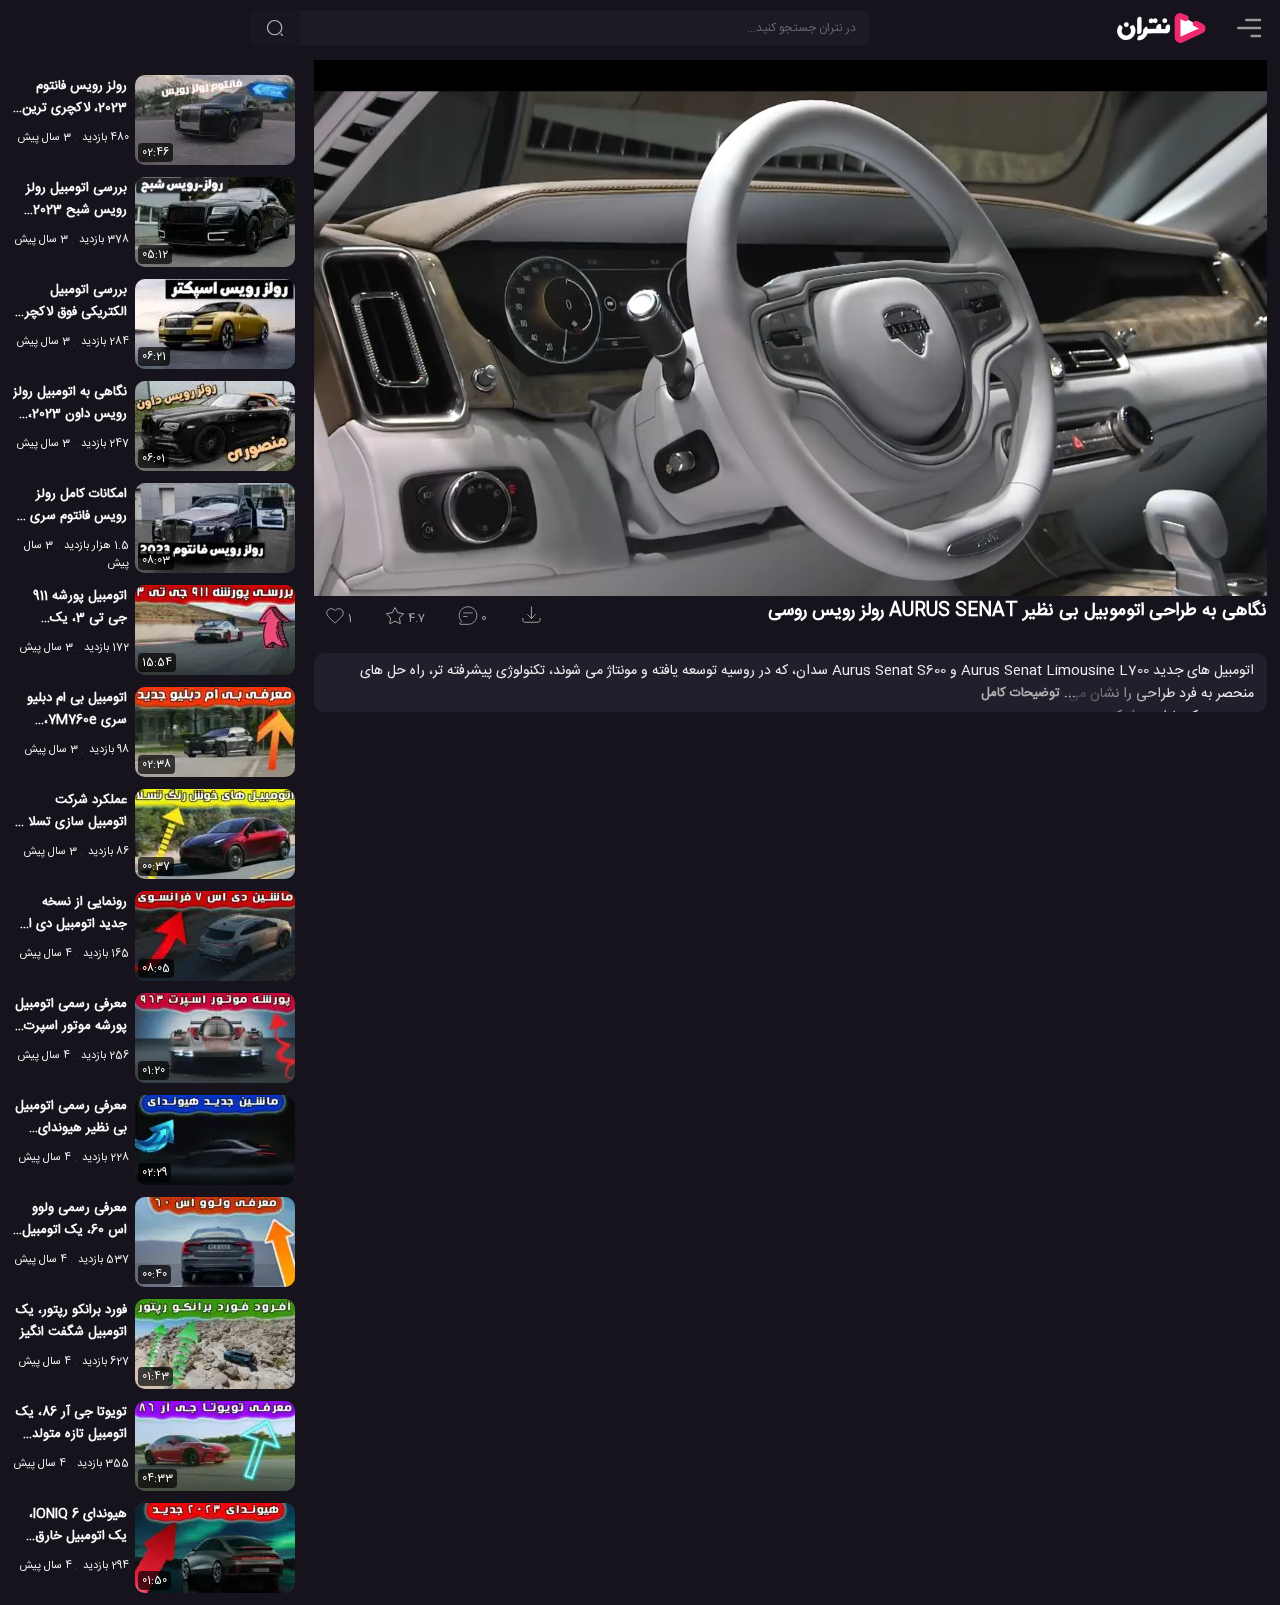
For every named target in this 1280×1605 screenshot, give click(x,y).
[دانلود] (535, 621)
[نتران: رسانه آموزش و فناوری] (1161, 28)
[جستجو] (275, 28)
